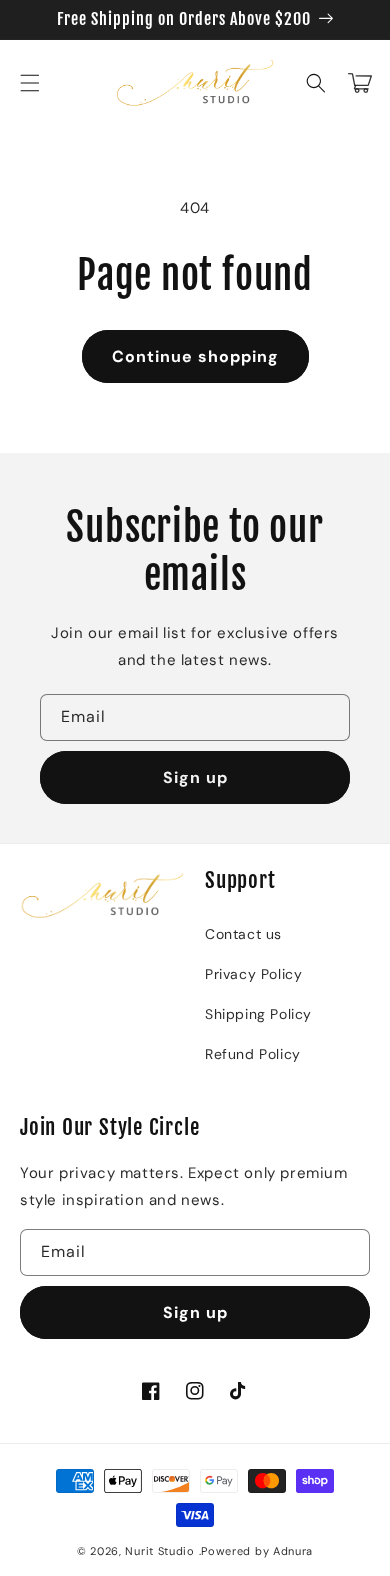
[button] (30, 83)
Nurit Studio (159, 1551)
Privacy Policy (253, 974)
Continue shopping (195, 356)
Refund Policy (253, 1054)
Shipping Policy (258, 1014)
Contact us (243, 934)
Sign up (195, 777)
